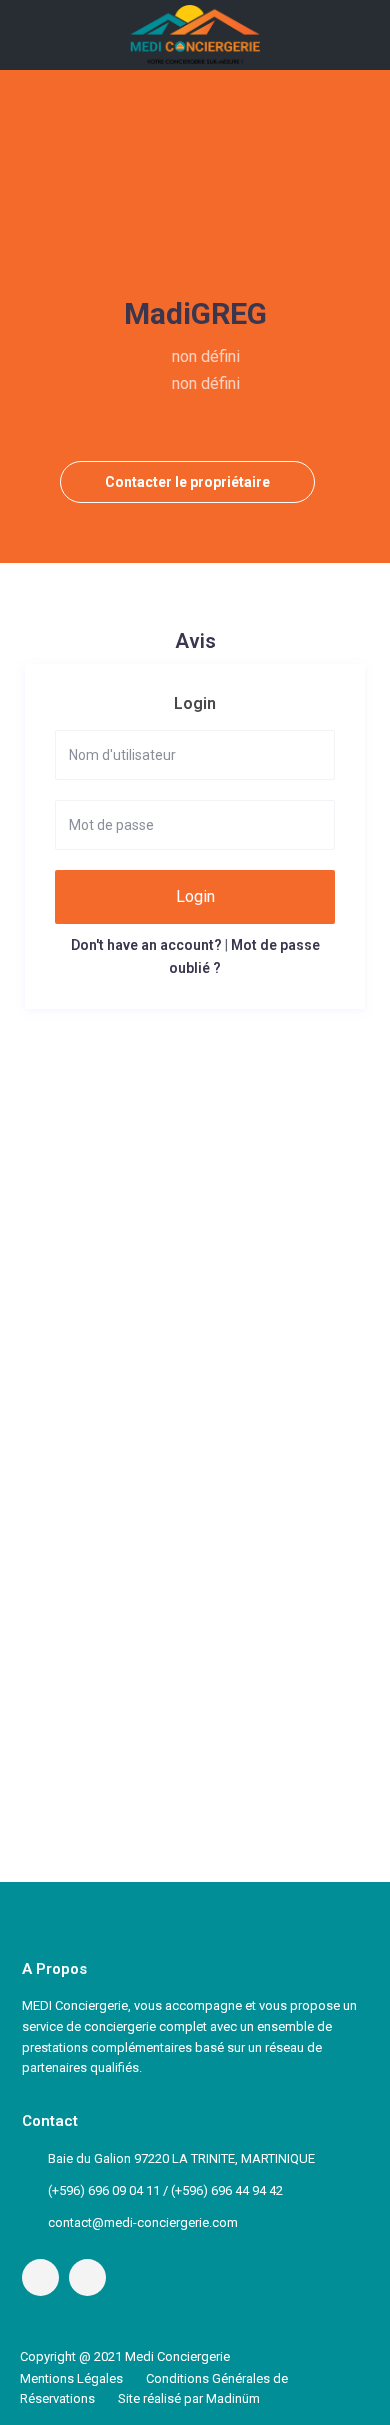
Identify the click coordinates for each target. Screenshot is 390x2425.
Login (195, 896)
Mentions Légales (71, 2378)
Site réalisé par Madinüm (189, 2398)
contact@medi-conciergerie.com (143, 2222)
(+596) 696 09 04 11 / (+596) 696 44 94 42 (165, 2190)
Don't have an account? (146, 945)
